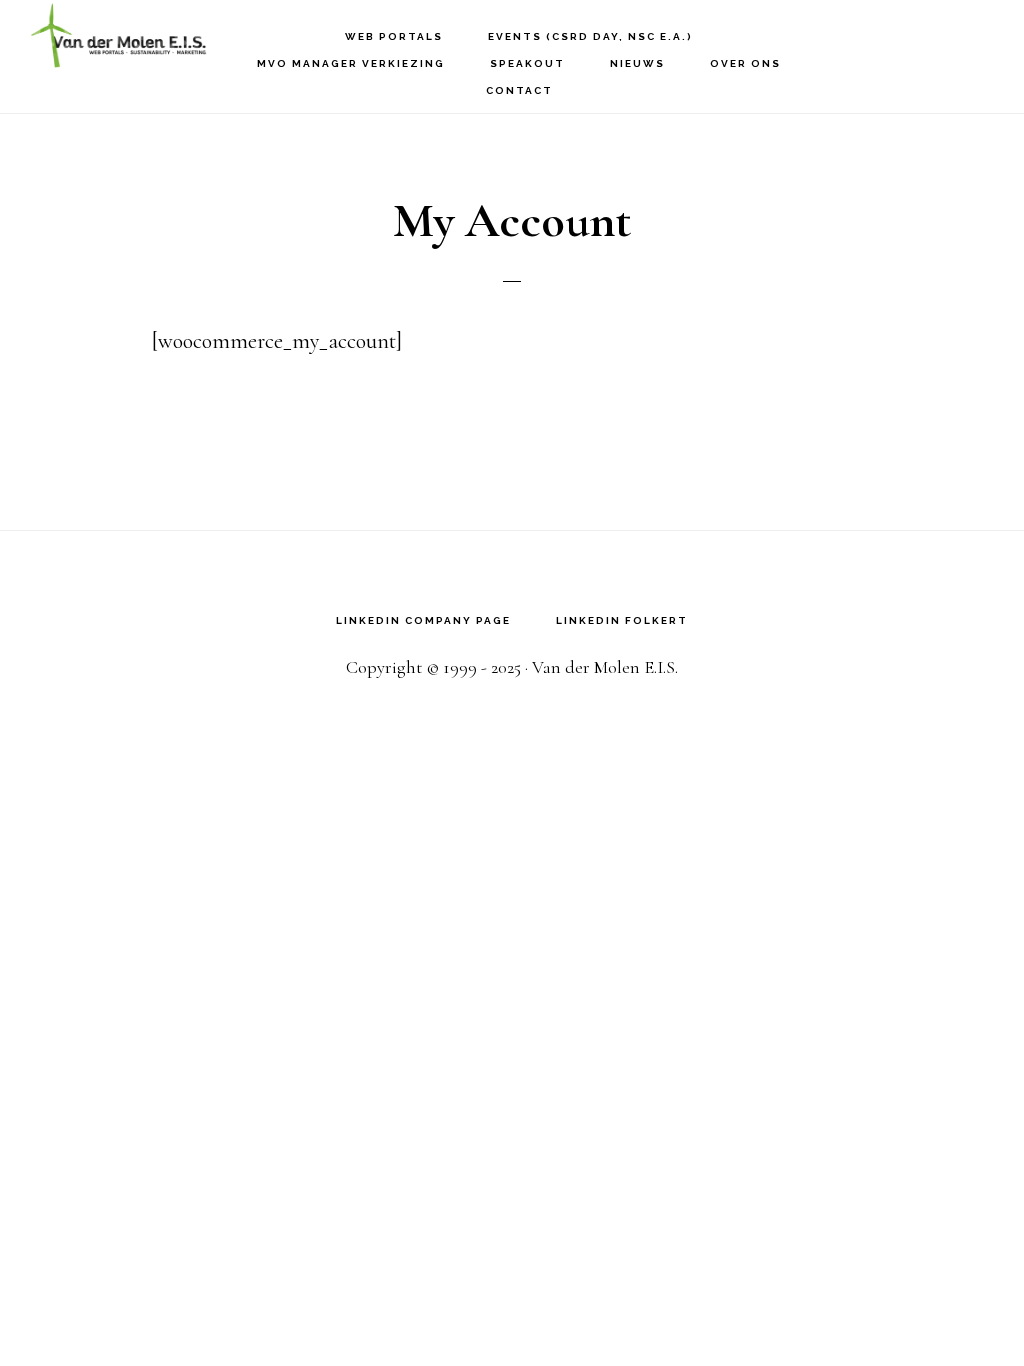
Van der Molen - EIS (130, 35)
